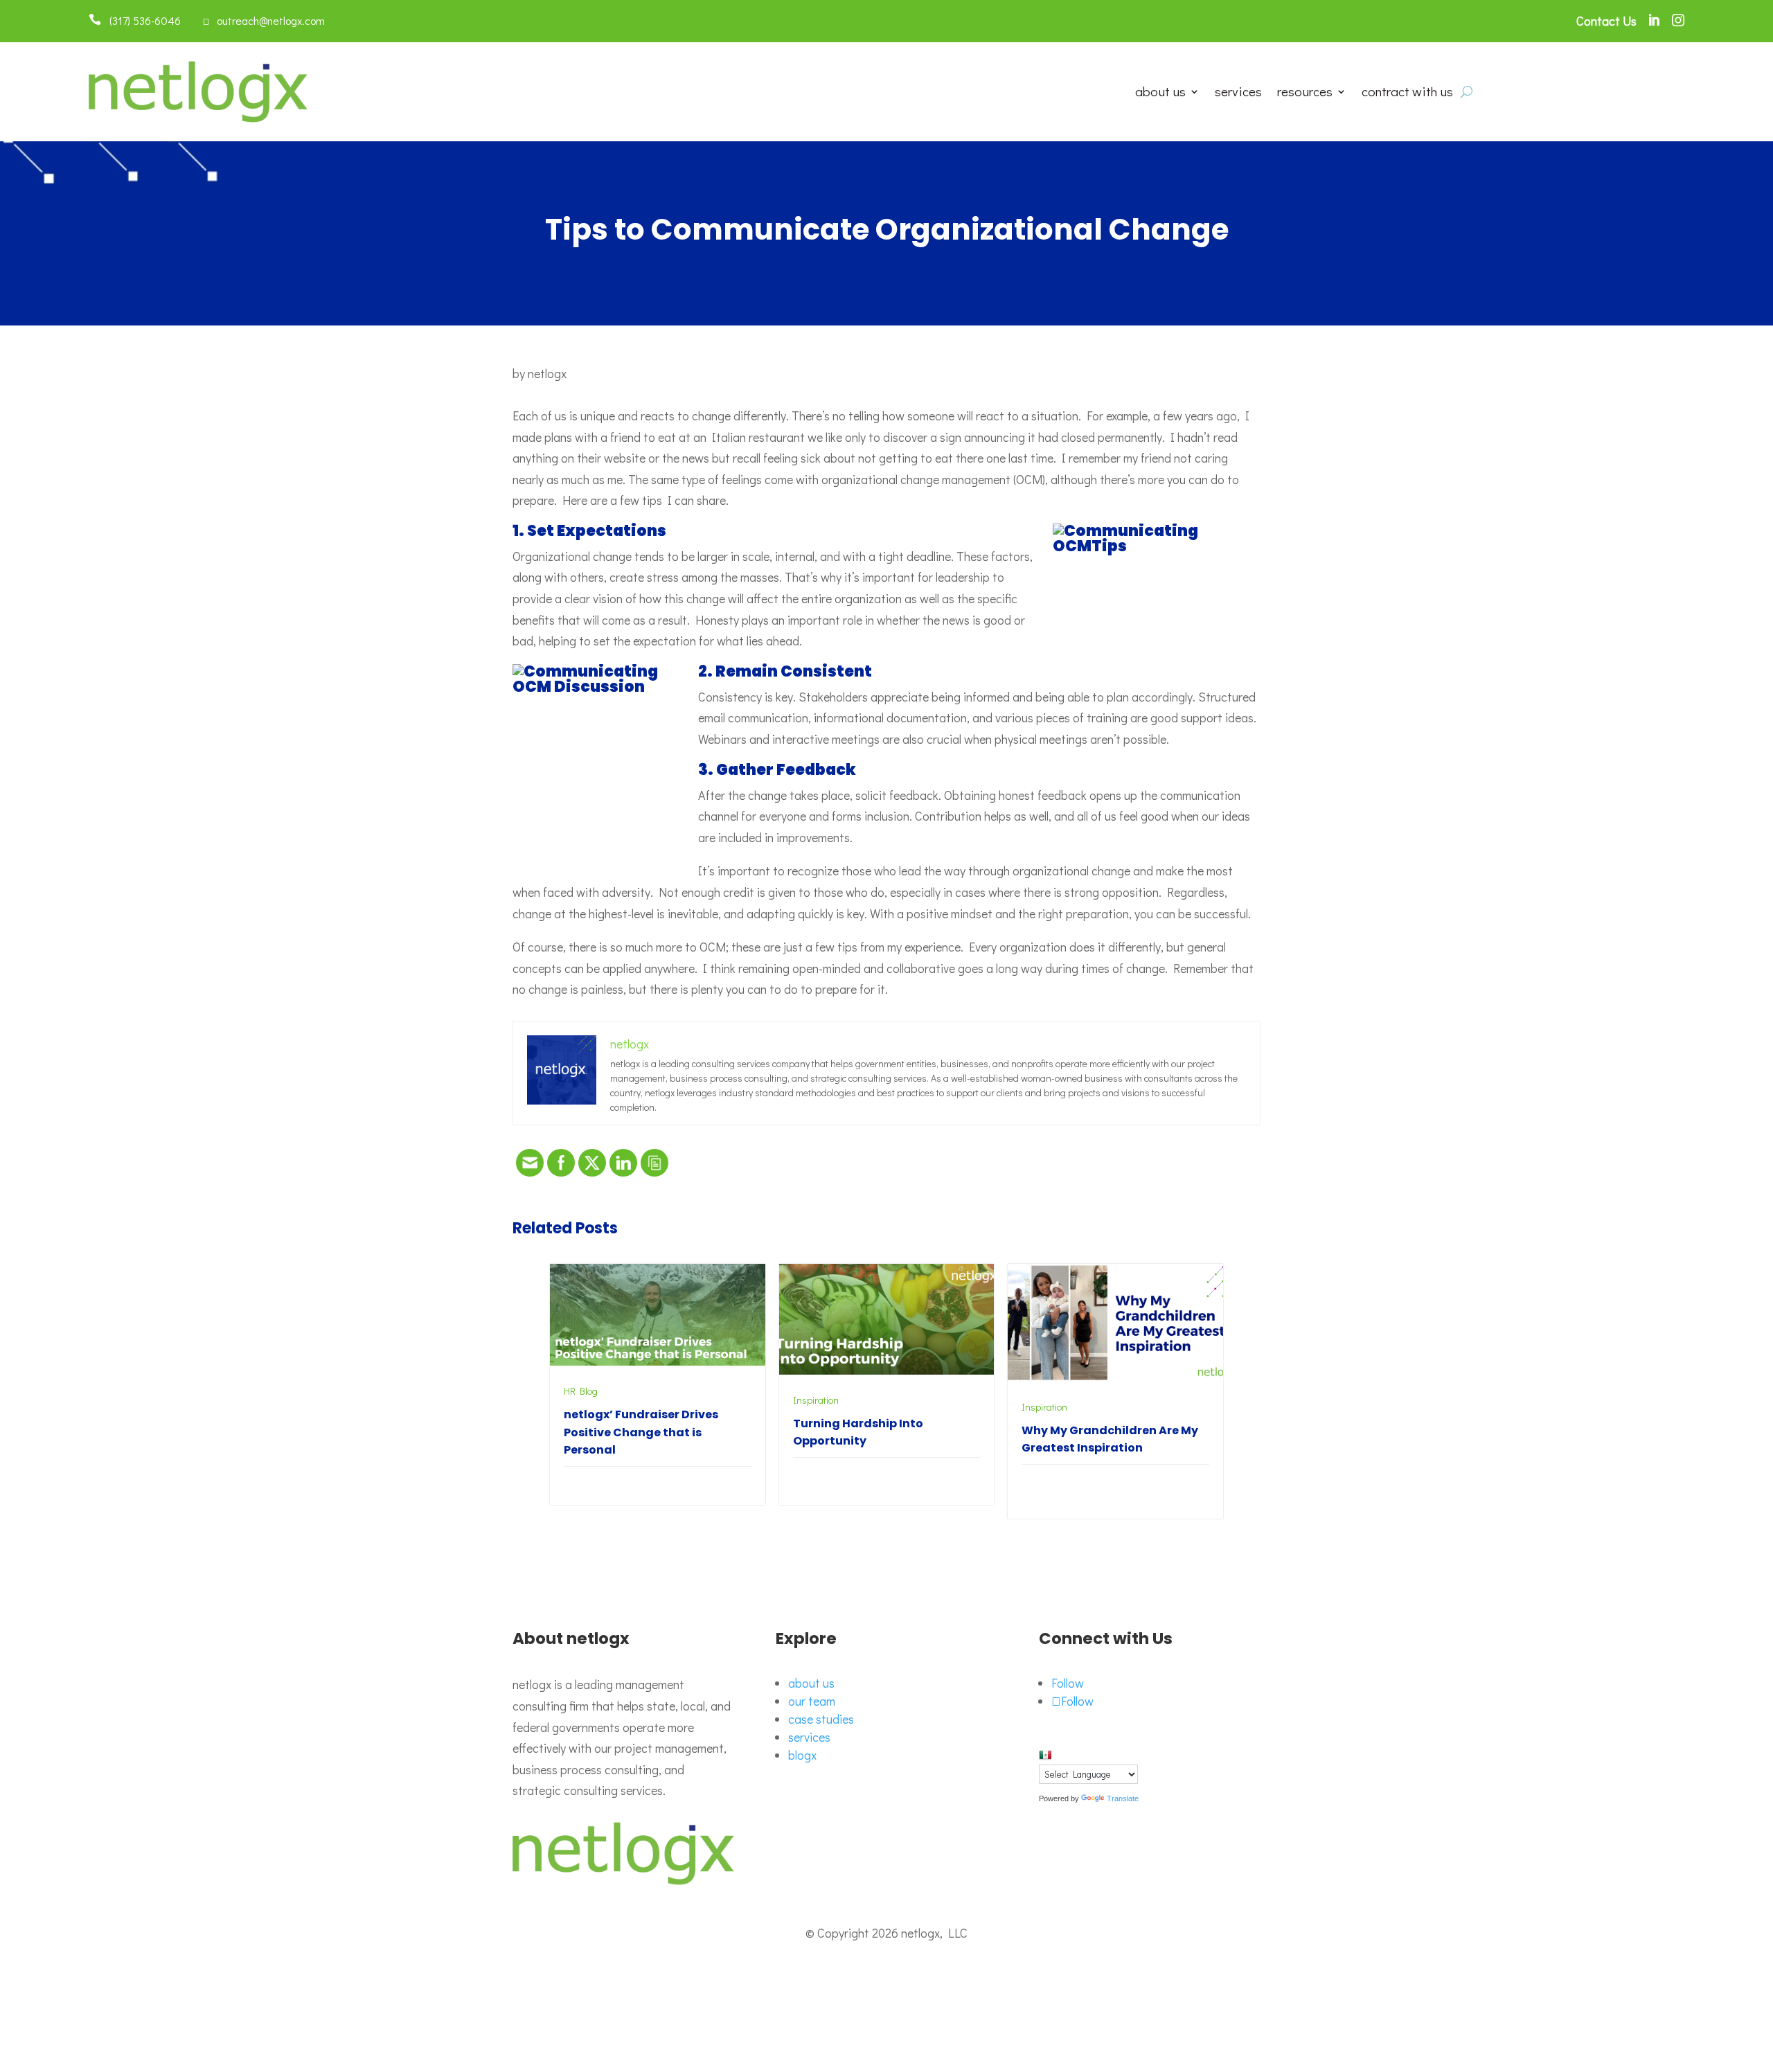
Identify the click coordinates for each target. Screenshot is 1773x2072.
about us (1160, 93)
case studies (821, 1719)
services (1238, 93)
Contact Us (1606, 21)
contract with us (1407, 93)
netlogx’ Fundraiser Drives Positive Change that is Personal (641, 1432)
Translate (1123, 1798)
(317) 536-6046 (141, 20)
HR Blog (581, 1391)
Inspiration (816, 1400)
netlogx (547, 373)
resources (1305, 93)
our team (812, 1701)
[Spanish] (1045, 1755)
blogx (802, 1755)
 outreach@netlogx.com (264, 20)
